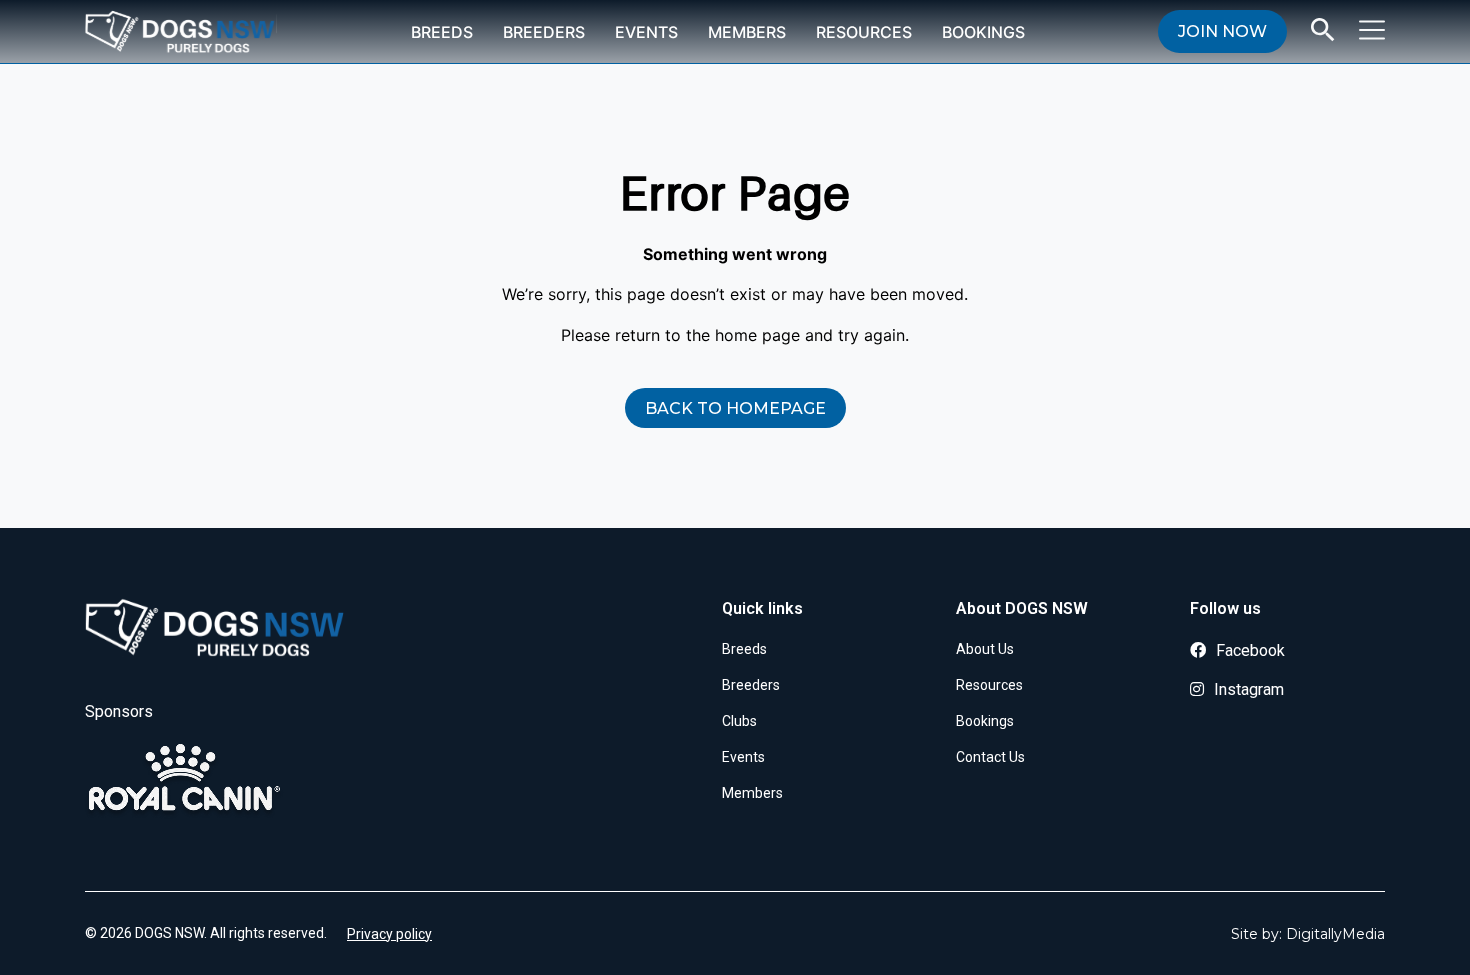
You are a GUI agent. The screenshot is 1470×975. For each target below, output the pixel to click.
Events (646, 32)
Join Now (1222, 31)
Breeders (544, 32)
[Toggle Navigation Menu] (1372, 30)
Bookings (983, 32)
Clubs (739, 721)
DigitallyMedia (1335, 934)
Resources (864, 32)
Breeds (442, 32)
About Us (985, 649)
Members (747, 32)
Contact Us (990, 757)
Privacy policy (389, 934)
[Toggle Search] (1323, 30)
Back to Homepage (735, 408)
